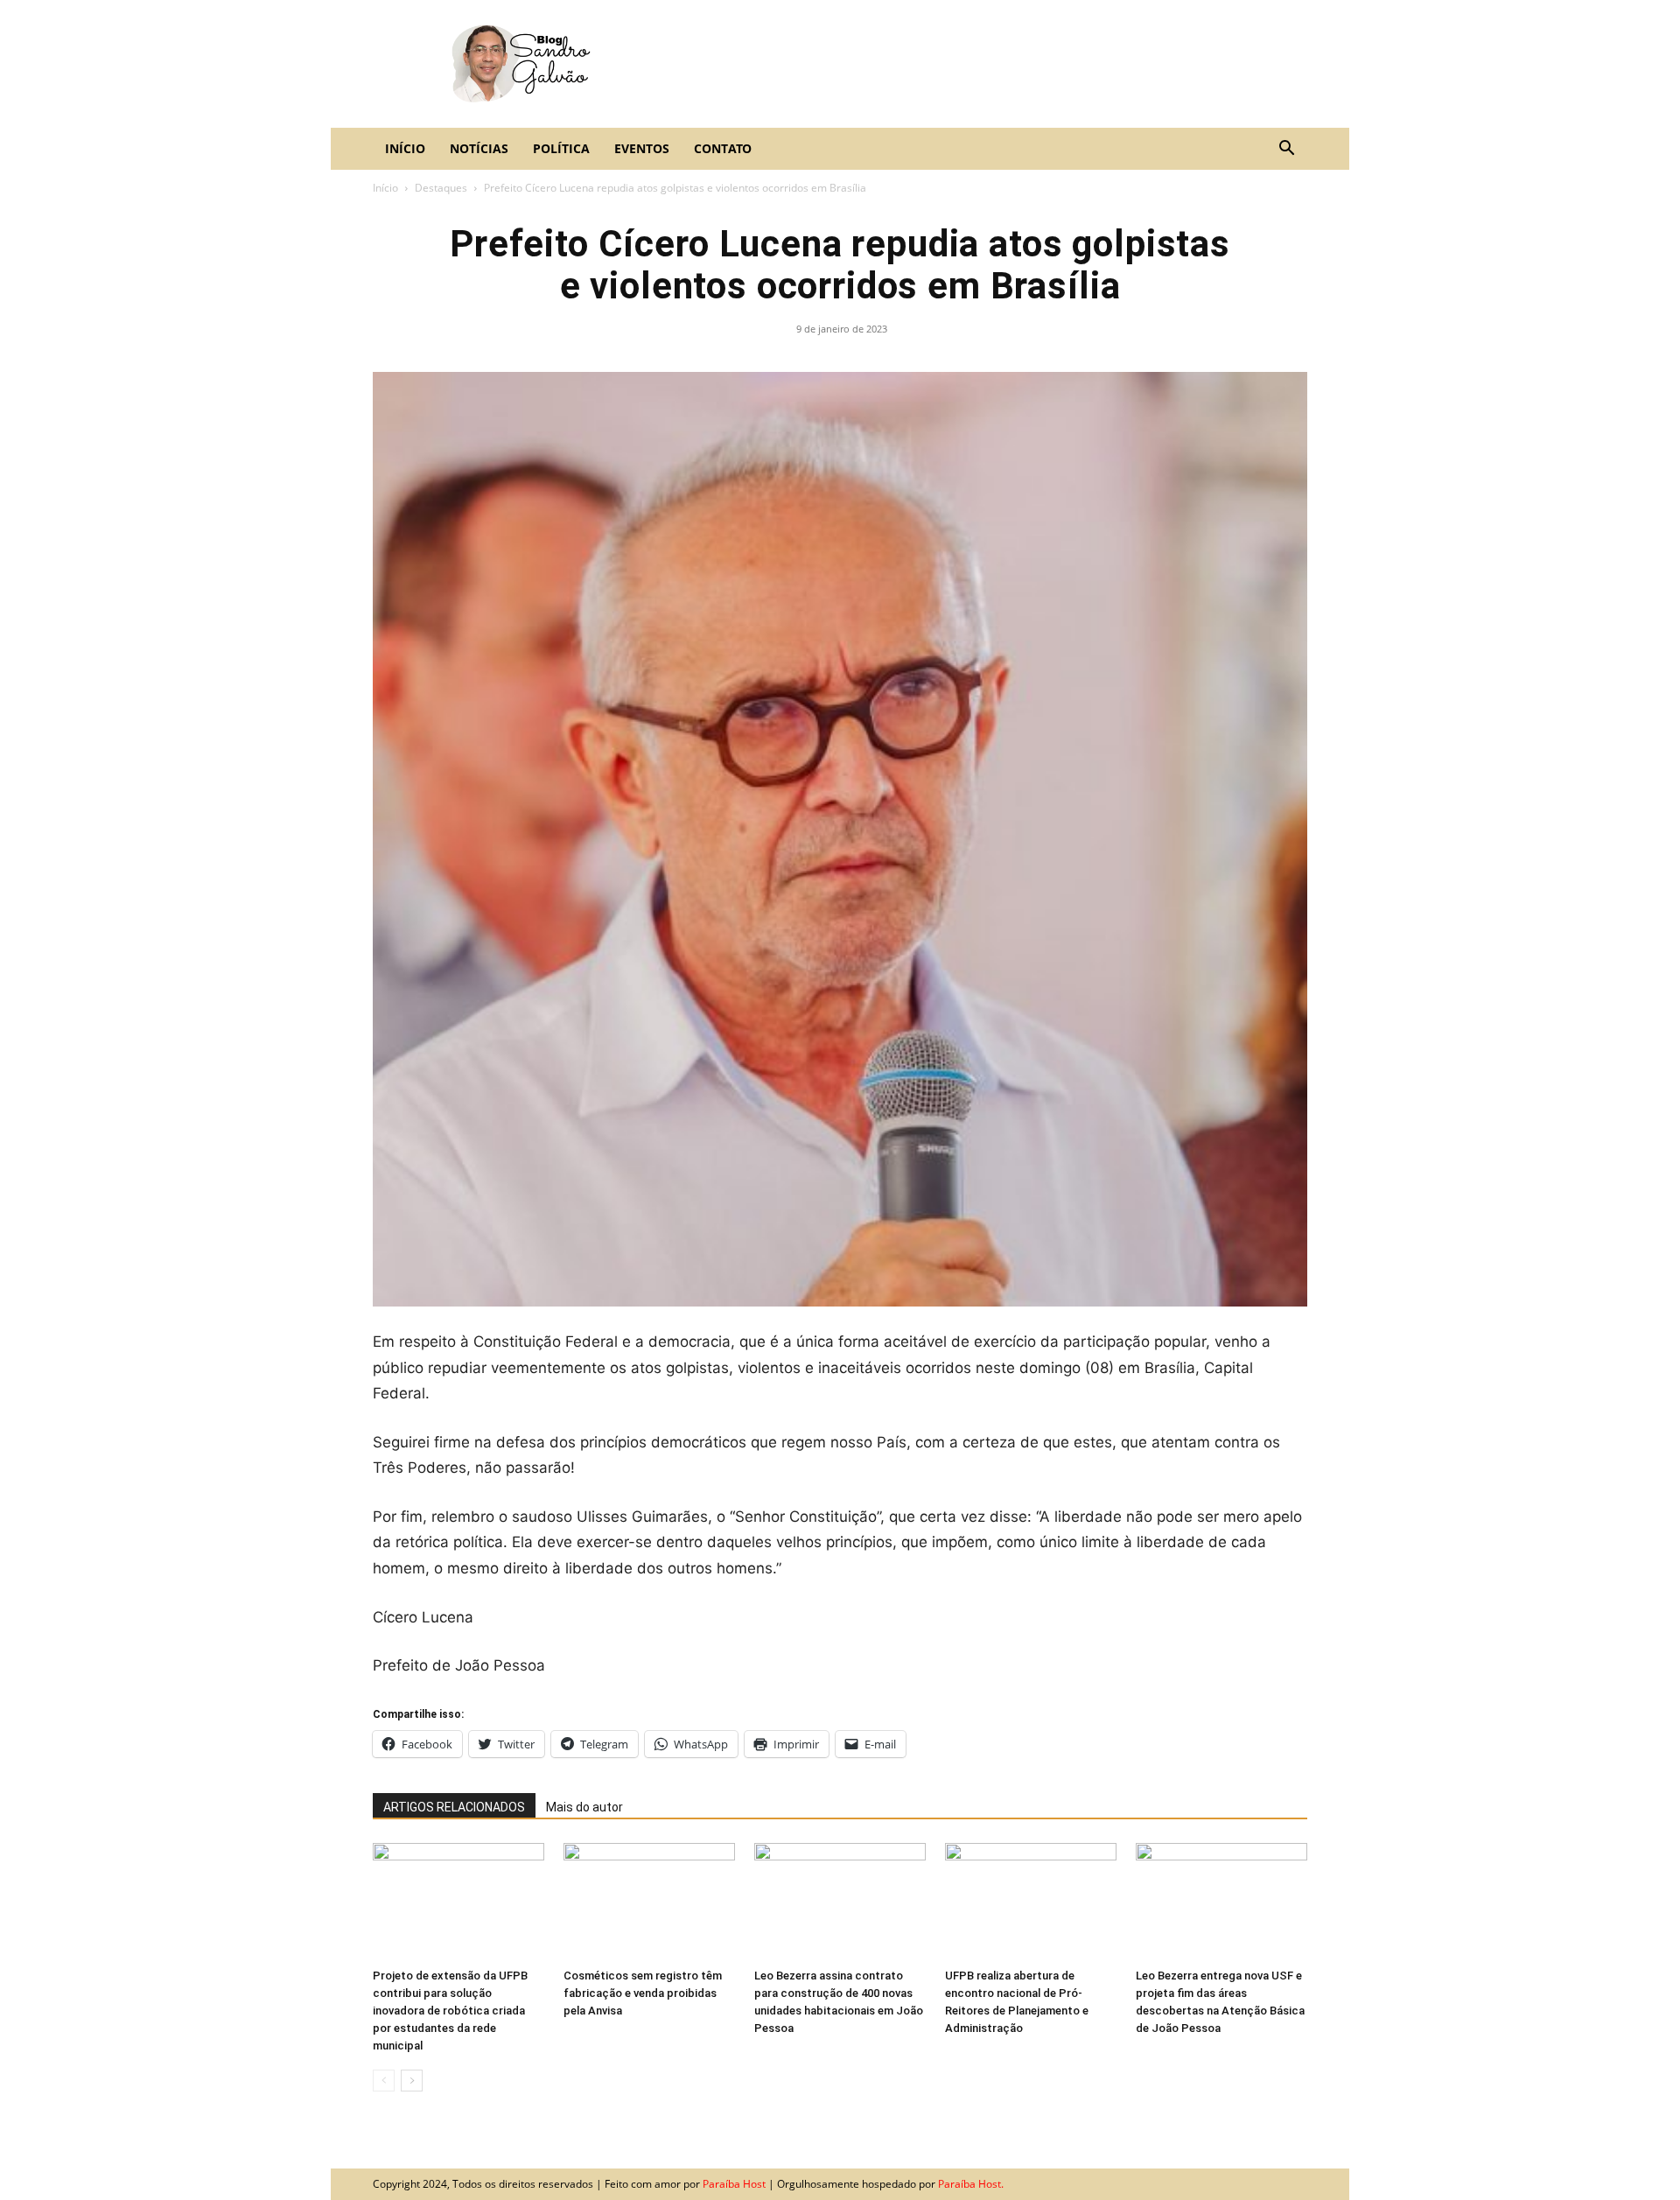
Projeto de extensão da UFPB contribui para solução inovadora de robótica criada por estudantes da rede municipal (450, 2011)
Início (405, 148)
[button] (1286, 149)
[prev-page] (384, 2081)
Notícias (479, 148)
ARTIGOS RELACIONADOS (454, 1807)
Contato (723, 148)
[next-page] (412, 2081)
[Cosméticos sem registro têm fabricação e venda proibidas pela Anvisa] (649, 1902)
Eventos (642, 148)
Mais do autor (584, 1807)
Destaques (441, 188)
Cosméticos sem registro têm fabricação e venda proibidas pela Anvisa (643, 1993)
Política (561, 148)
